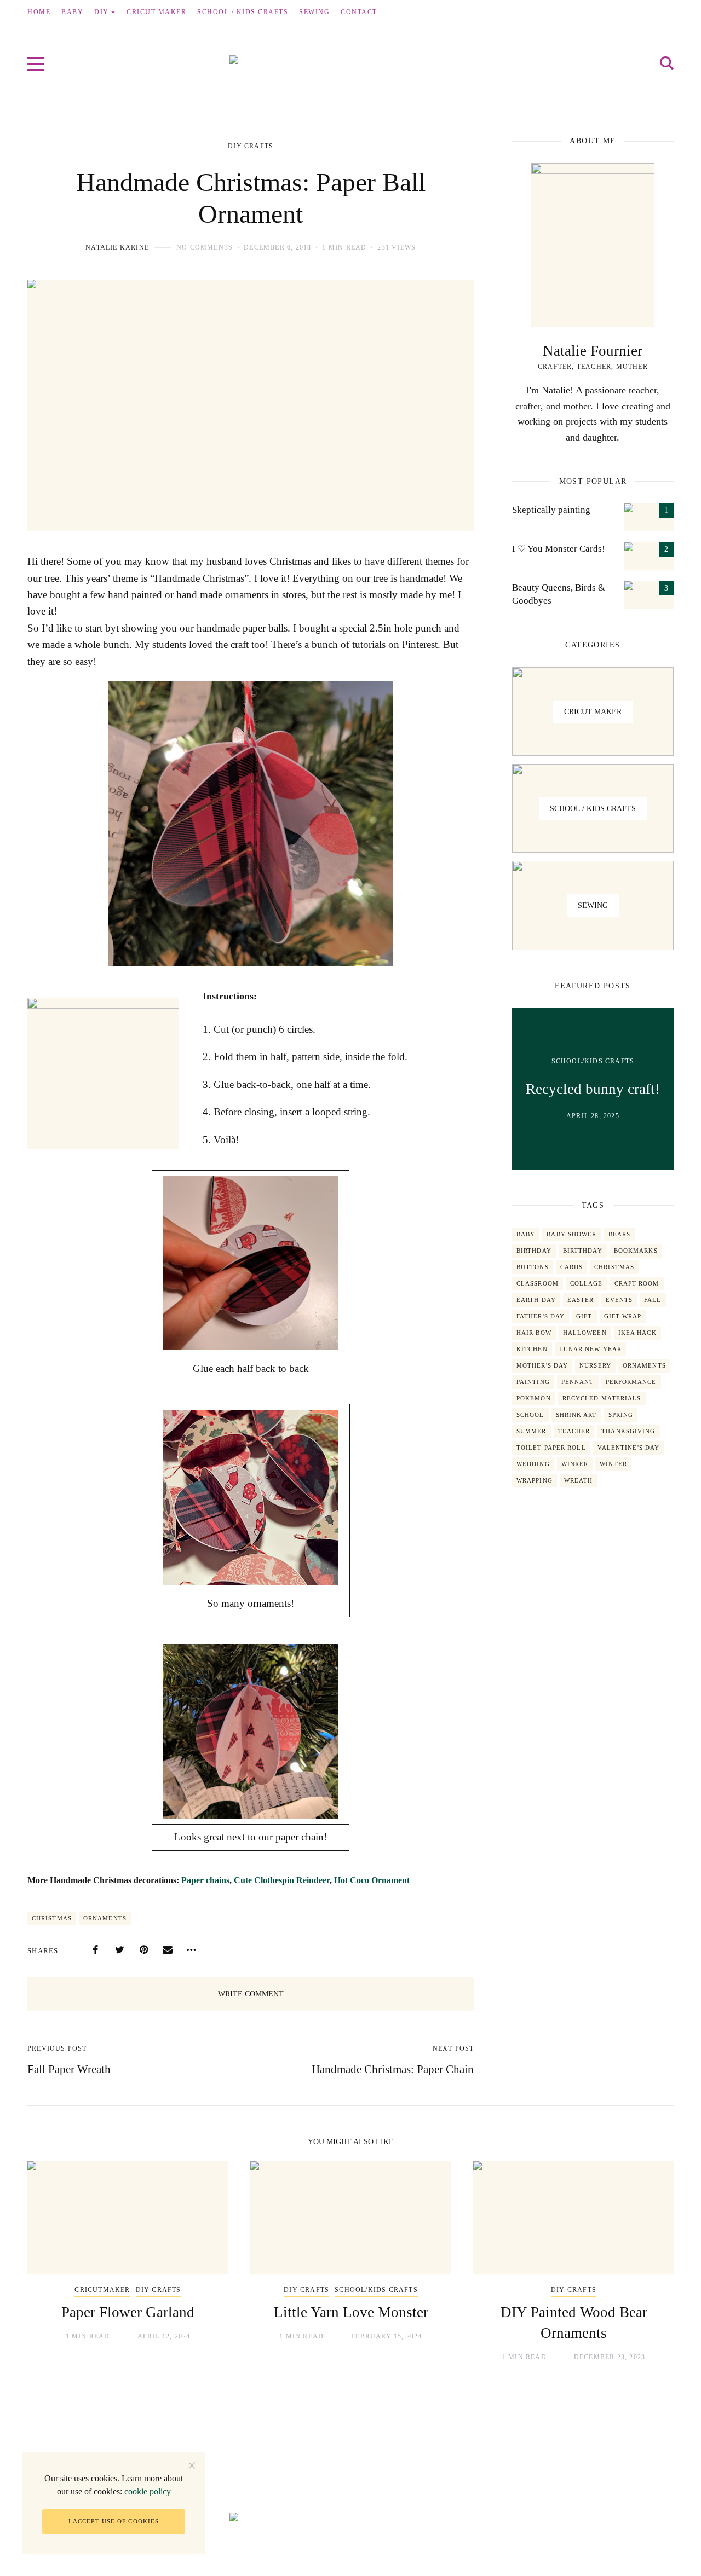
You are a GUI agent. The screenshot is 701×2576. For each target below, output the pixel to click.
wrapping (535, 1480)
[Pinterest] (143, 1950)
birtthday (583, 1251)
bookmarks (636, 1251)
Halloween (585, 1333)
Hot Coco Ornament (372, 1880)
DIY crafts (251, 146)
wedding (533, 1464)
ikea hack (637, 1333)
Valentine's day (629, 1448)
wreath (579, 1480)
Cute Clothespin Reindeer (282, 1880)
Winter (613, 1464)
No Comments (205, 247)
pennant (578, 1382)
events (619, 1300)
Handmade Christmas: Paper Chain (393, 2069)
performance (631, 1382)
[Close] (192, 2465)
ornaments (105, 1918)
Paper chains (205, 1880)
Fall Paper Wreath (69, 2069)
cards (572, 1267)
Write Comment (251, 1994)
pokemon (534, 1398)
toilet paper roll (551, 1448)
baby (526, 1234)
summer (532, 1431)
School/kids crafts (593, 1061)
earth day (536, 1300)
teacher (574, 1431)
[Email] (168, 1950)
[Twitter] (119, 1950)
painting (533, 1382)
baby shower (571, 1234)
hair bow (534, 1333)
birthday (534, 1251)
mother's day (542, 1365)
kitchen (532, 1349)
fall (653, 1300)
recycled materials (602, 1398)
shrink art (576, 1415)
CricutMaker (102, 2290)
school (530, 1415)
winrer (575, 1464)
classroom (538, 1283)
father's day (541, 1316)
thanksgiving (628, 1431)
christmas (52, 1918)
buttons (533, 1267)
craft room (637, 1283)
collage (587, 1283)
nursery (595, 1365)
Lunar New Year (590, 1349)
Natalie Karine (117, 247)
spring (621, 1415)
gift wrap (623, 1316)
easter (581, 1300)
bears (620, 1234)
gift (584, 1316)
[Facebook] (95, 1950)
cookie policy (148, 2491)
